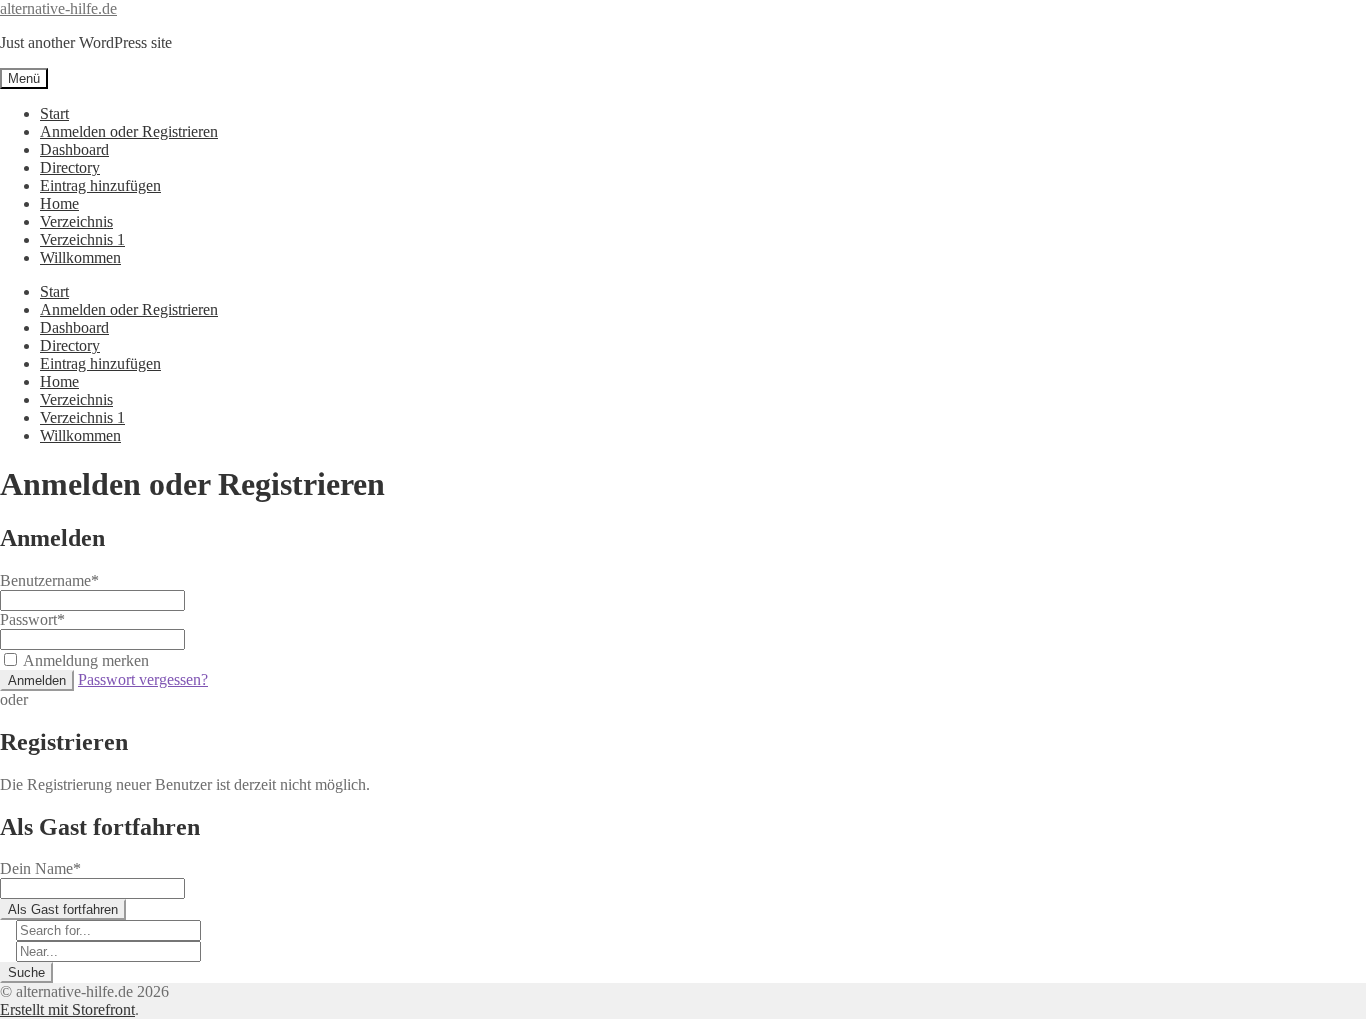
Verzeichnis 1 (82, 239)
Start (54, 113)
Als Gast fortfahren (63, 909)
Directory (70, 167)
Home (59, 203)
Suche (26, 972)
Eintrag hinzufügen (100, 185)
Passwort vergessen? (143, 679)
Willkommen (80, 257)
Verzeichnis (76, 221)
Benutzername (49, 580)
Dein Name (40, 868)
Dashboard (74, 149)
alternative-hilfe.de (58, 8)
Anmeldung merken (86, 660)
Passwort (32, 619)
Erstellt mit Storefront (67, 1009)
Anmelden (37, 680)
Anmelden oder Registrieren (129, 131)
